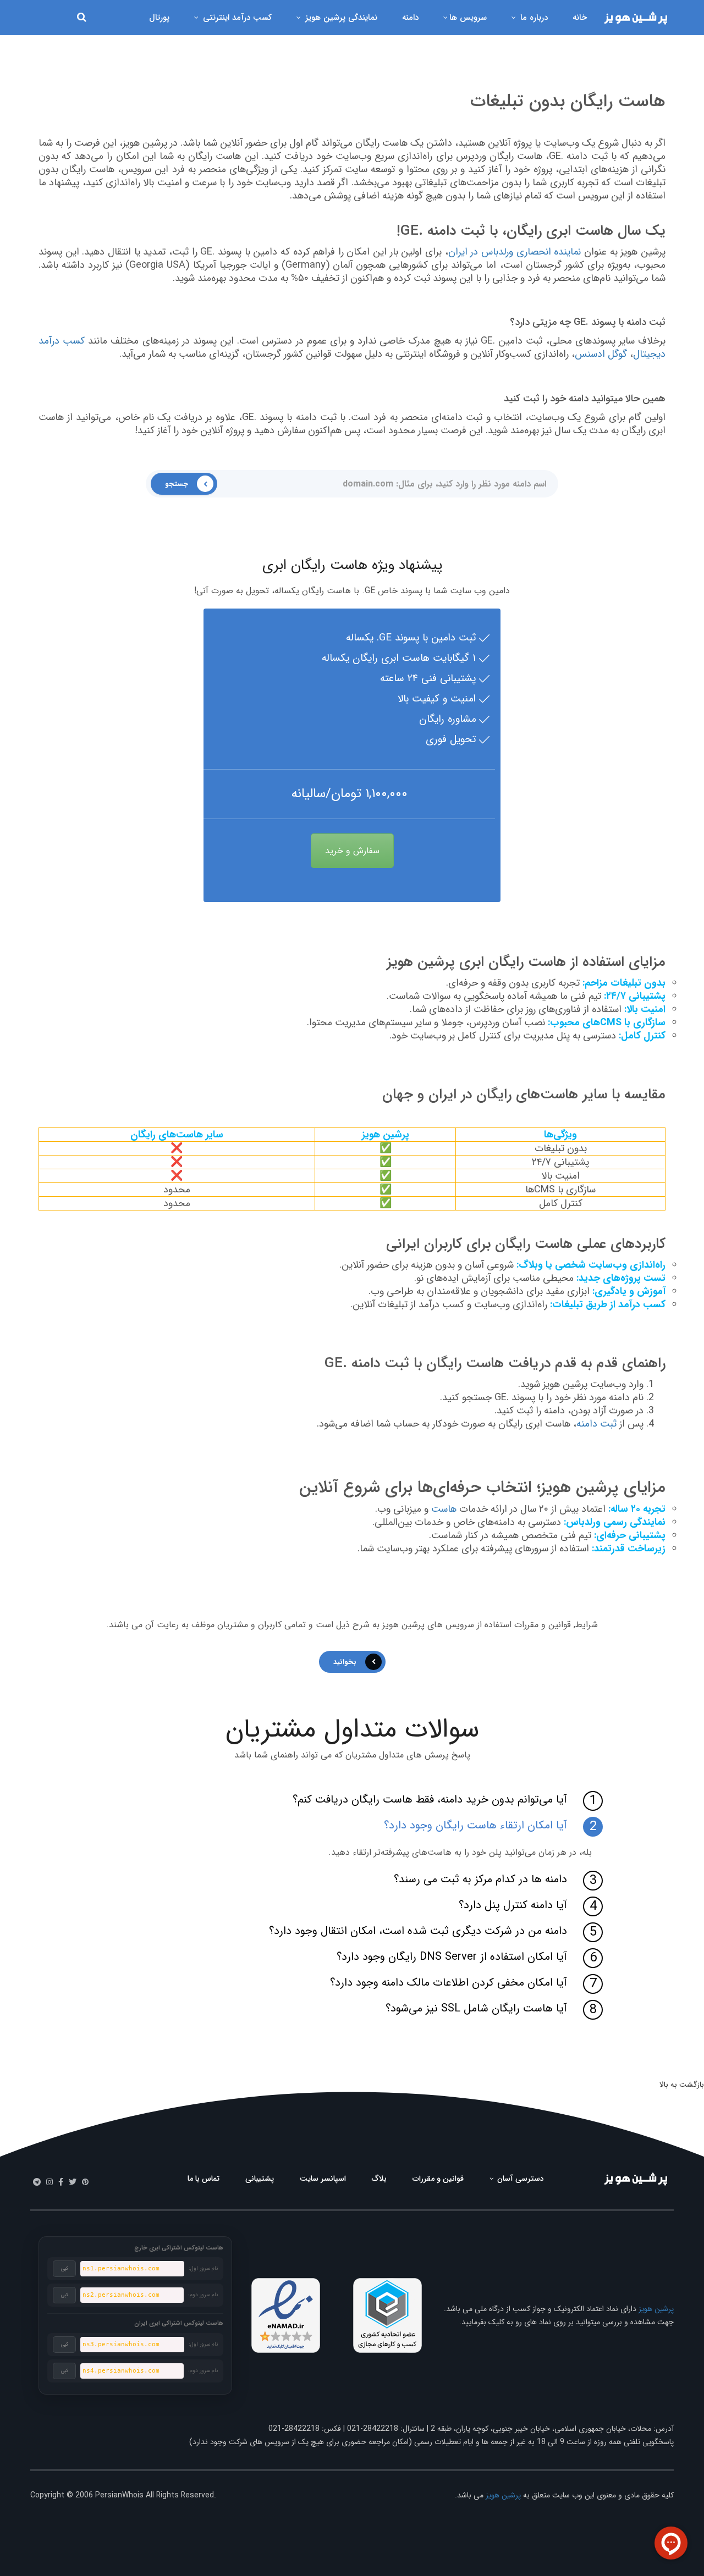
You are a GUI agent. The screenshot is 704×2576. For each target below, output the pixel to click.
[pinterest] (85, 2182)
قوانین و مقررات (438, 2179)
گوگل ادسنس (601, 354)
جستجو (177, 484)
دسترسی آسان (519, 2179)
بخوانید (345, 1662)
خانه (580, 18)
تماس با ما (204, 2179)
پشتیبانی (260, 2179)
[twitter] (73, 2182)
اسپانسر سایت (323, 2179)
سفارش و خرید (352, 851)
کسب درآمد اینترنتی (236, 18)
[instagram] (50, 2182)
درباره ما (533, 18)
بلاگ (379, 2179)
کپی (65, 2269)
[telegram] (37, 2182)
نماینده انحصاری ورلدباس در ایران (515, 252)
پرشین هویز (656, 2309)
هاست (444, 1509)
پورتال (159, 18)
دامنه (410, 18)
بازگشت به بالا (682, 2085)
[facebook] (61, 2182)
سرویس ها (468, 18)
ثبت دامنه (596, 1424)
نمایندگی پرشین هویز (340, 18)
